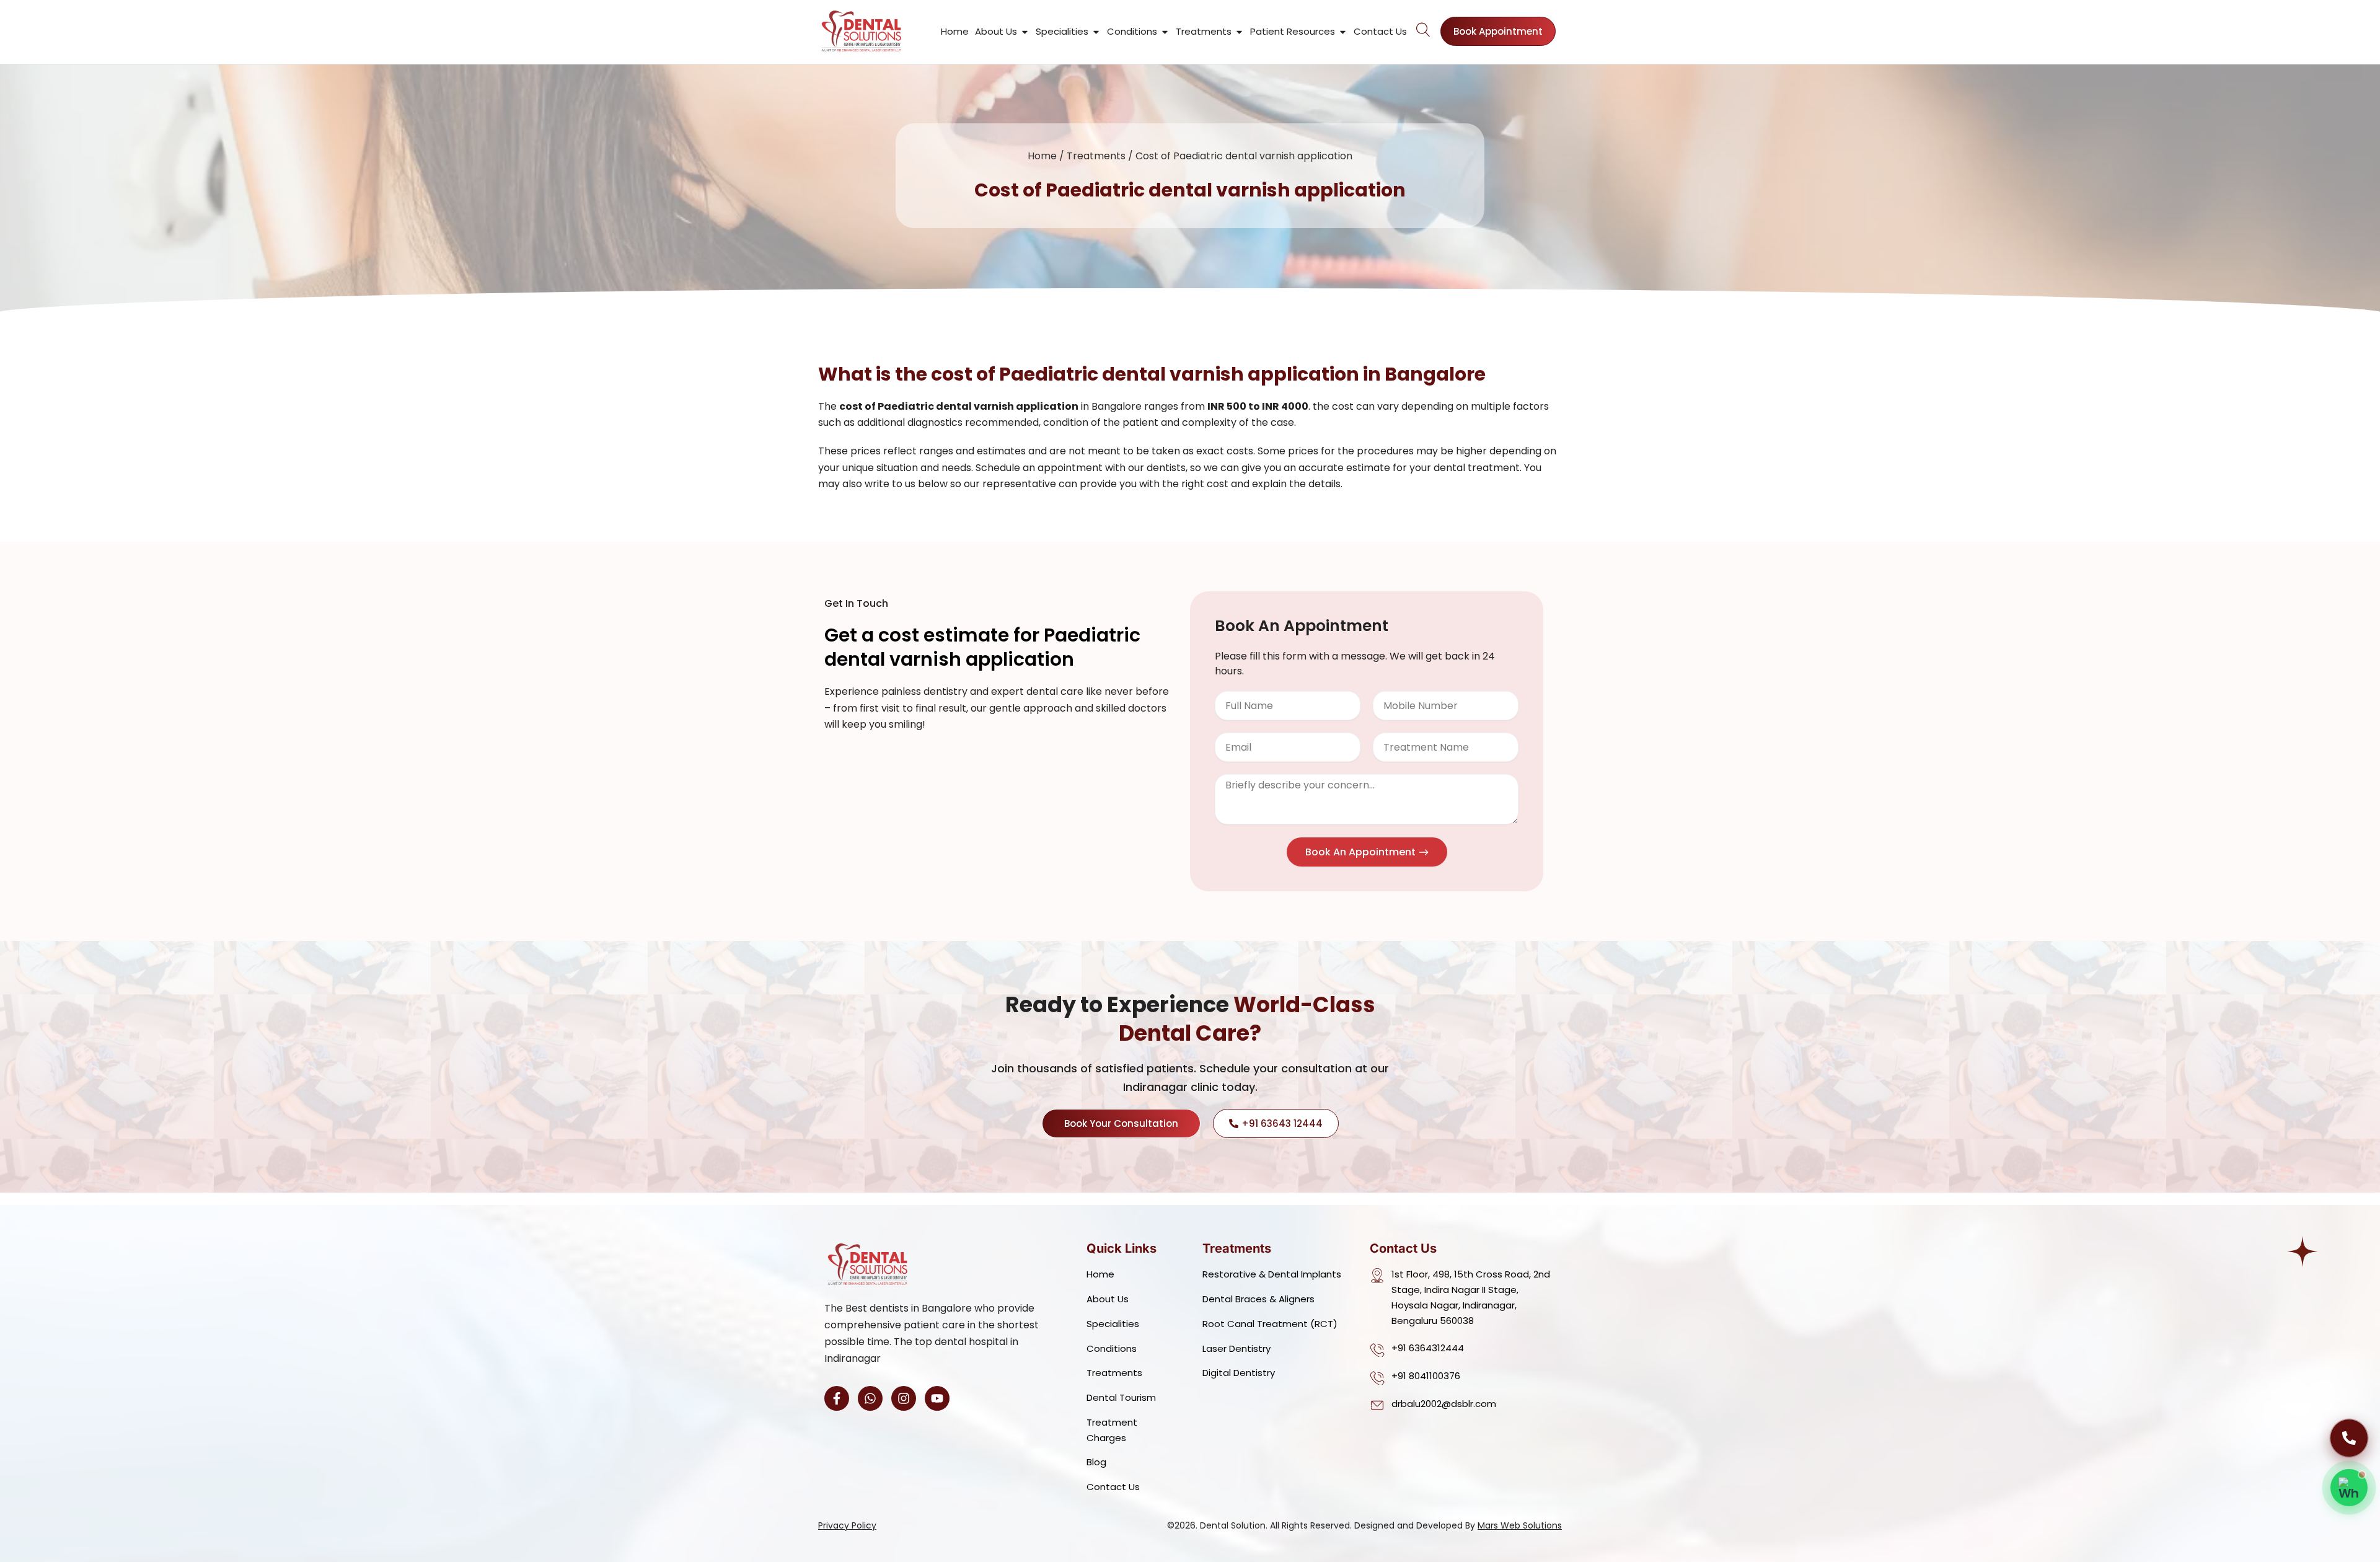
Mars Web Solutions (1520, 1525)
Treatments (1096, 156)
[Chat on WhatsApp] (2349, 1488)
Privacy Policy (847, 1525)
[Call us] (2349, 1438)
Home (1042, 156)
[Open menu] (1424, 29)
